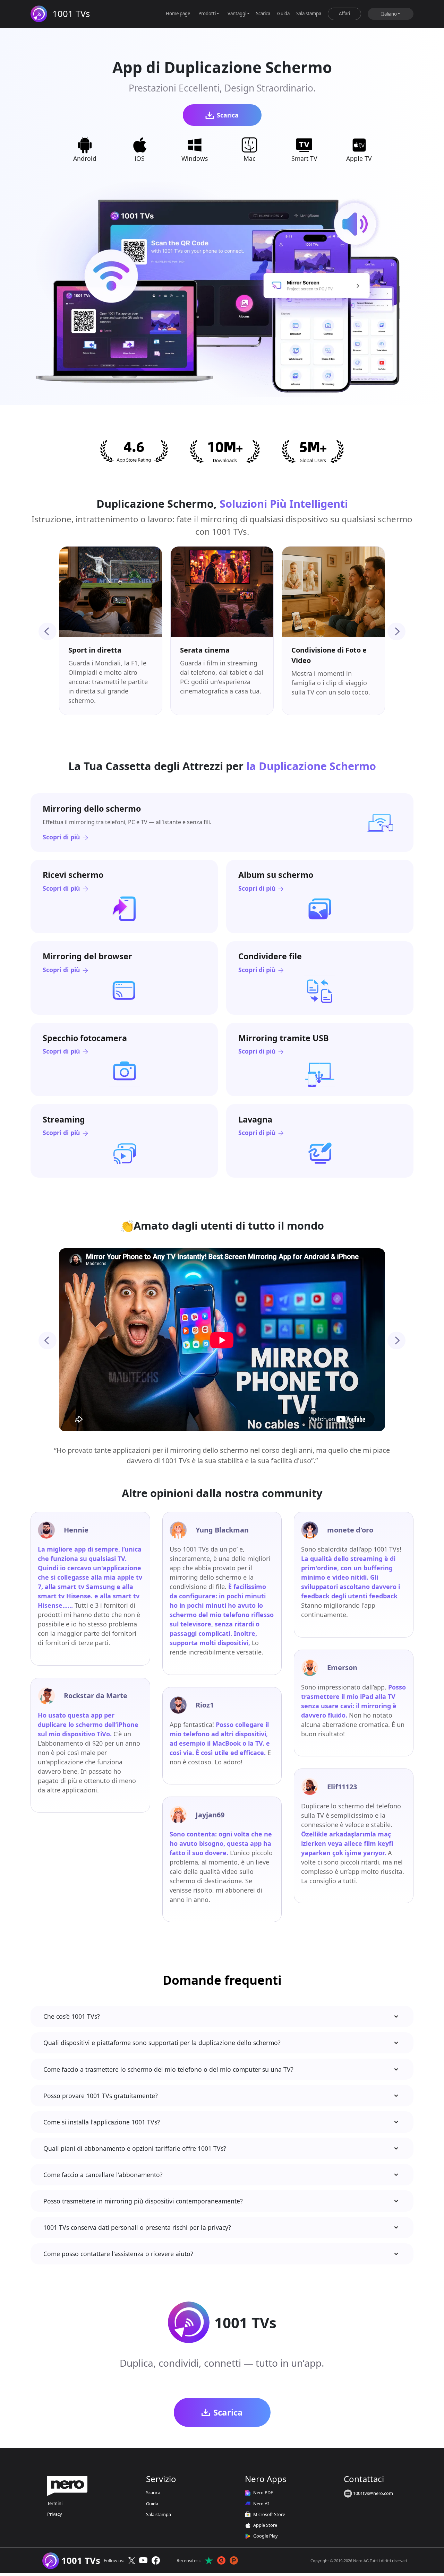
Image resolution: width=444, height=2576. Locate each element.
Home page (178, 14)
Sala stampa (309, 14)
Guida (283, 14)
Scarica (263, 14)
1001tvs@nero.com (373, 2493)
